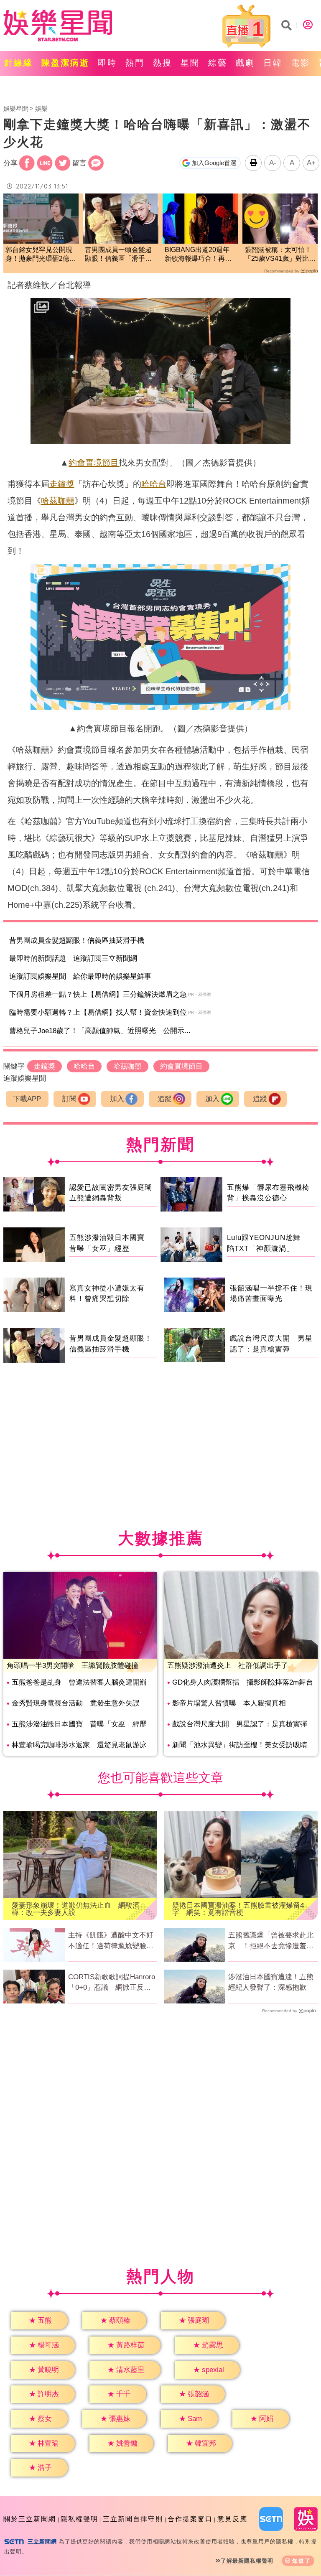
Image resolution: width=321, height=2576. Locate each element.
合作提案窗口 (190, 2519)
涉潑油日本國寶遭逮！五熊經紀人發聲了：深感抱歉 (271, 1982)
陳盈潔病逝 (65, 63)
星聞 (190, 63)
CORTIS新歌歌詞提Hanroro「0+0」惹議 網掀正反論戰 (112, 1983)
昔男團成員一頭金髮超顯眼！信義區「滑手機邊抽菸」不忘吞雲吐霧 (118, 255)
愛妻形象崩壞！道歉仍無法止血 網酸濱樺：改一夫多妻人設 (76, 1909)
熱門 (135, 63)
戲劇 (245, 63)
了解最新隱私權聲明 (247, 2561)
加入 (117, 1099)
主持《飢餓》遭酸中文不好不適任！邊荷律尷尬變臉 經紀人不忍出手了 (111, 1941)
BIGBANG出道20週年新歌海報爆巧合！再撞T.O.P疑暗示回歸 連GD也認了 (198, 255)
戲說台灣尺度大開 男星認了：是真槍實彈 (240, 1724)
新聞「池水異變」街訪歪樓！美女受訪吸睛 (240, 1745)
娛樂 (41, 108)
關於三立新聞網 (30, 2519)
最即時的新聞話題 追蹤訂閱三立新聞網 (73, 958)
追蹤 (165, 1099)
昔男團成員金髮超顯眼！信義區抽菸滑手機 (77, 941)
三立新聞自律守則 (133, 2519)
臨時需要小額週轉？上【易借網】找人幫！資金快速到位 (98, 1012)
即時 (107, 63)
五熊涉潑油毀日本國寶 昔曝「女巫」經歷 (79, 1724)
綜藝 (218, 63)
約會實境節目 (94, 463)
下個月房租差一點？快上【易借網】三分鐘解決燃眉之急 (98, 994)
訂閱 (69, 1099)
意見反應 (232, 2519)
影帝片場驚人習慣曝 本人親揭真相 (229, 1703)
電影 (301, 63)
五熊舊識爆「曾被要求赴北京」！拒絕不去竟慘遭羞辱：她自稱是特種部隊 (271, 1941)
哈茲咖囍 (58, 501)
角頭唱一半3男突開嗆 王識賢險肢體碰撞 (73, 1666)
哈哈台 (154, 484)
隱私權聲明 (79, 2519)
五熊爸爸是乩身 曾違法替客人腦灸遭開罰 (79, 1682)
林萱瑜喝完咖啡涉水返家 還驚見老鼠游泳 (79, 1745)
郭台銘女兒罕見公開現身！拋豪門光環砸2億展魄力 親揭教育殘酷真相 (41, 255)
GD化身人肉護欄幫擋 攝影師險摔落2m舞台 (243, 1682)
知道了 (302, 2561)
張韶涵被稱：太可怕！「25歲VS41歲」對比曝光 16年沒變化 (280, 255)
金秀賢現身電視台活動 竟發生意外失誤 (76, 1703)
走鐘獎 (62, 484)
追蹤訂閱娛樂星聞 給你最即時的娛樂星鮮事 (80, 976)
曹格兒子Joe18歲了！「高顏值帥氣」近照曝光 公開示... (100, 1031)
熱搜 (163, 63)
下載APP (27, 1099)
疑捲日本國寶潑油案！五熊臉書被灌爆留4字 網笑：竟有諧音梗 (238, 1909)
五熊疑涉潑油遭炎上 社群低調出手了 (228, 1666)
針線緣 (19, 63)
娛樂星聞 (16, 108)
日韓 (273, 63)
